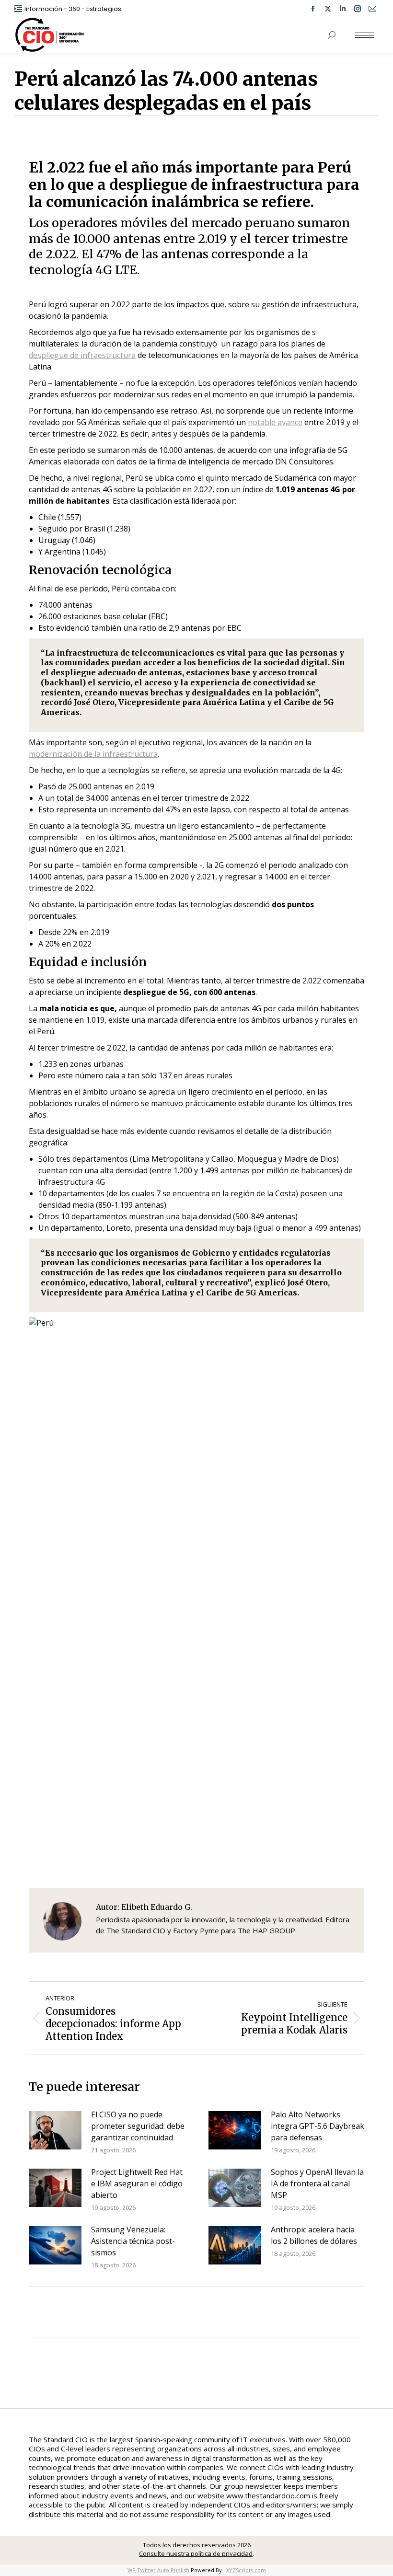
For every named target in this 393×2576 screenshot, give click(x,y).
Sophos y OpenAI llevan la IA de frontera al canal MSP (317, 2183)
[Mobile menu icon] (365, 35)
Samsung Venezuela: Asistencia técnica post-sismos (133, 2241)
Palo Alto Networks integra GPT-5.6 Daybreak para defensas (318, 2126)
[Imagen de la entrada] (55, 2130)
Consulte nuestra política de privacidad (196, 2553)
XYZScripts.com (246, 2570)
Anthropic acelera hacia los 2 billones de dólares (314, 2235)
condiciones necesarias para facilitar (167, 1262)
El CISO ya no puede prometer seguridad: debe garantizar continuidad (138, 2126)
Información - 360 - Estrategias (73, 9)
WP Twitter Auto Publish (158, 2570)
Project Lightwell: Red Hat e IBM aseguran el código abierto (137, 2183)
